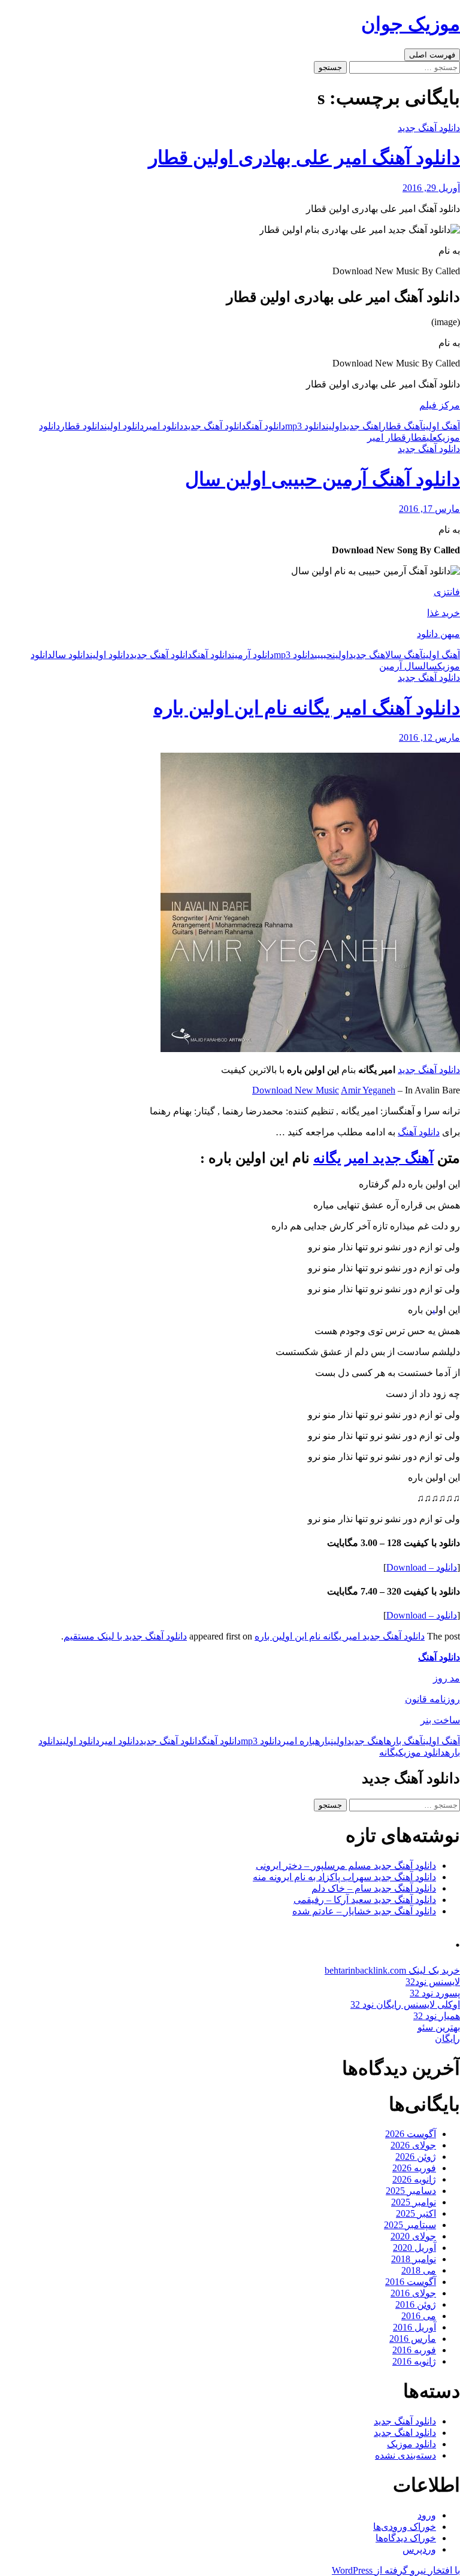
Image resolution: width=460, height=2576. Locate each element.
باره (323, 1741)
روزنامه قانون (432, 1699)
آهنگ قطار (402, 426)
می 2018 (419, 2270)
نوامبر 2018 (414, 2259)
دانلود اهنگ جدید (405, 2433)
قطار (416, 437)
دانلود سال (71, 655)
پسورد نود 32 (435, 1993)
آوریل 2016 (414, 2327)
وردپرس (419, 2549)
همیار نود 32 (437, 2016)
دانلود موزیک (422, 1752)
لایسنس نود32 (433, 1982)
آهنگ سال (404, 655)
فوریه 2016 (414, 2350)
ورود (427, 2515)
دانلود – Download (422, 1567)
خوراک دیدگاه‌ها (406, 2538)
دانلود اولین (124, 426)
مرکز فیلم (440, 405)
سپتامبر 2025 (410, 2225)
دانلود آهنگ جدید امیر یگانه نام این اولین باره (340, 1636)
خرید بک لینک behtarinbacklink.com (392, 1970)
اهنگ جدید (361, 426)
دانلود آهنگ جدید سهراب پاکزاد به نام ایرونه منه (344, 1877)
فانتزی (447, 592)
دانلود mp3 (305, 426)
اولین (334, 426)
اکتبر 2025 (416, 2213)
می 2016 (419, 2316)
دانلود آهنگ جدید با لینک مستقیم (125, 1636)
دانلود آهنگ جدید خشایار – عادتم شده (364, 1911)
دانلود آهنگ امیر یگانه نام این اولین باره (307, 708)
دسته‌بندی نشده (405, 2455)
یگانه (389, 1752)
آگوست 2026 (411, 2134)
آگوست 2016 (411, 2282)
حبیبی (323, 655)
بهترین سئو (439, 2027)
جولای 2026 (413, 2145)
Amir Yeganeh (368, 1090)
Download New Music (296, 1090)
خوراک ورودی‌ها (405, 2527)
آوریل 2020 (414, 2248)
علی (432, 437)
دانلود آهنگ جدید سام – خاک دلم (374, 1888)
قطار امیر (387, 437)
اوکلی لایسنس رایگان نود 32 (405, 2004)
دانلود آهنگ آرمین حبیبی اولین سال (323, 479)
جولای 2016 (413, 2293)
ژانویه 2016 (414, 2361)
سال (430, 666)
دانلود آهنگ (266, 426)
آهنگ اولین (441, 426)
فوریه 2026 (414, 2168)
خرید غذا (444, 613)
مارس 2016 (413, 2339)
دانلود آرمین (253, 655)
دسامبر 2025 (411, 2191)
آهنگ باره (405, 1741)
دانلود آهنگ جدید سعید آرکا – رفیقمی (365, 1900)
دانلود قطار (82, 426)
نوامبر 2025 (414, 2202)
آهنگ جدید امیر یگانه (373, 1158)
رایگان (447, 2039)
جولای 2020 (413, 2236)
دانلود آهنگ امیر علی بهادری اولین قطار (304, 157)
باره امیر (298, 1741)
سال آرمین (401, 666)
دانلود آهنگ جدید (429, 128)
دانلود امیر (164, 426)
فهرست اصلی (432, 55)
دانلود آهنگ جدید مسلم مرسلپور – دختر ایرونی (346, 1866)
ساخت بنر (440, 1720)
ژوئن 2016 (416, 2304)
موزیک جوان (411, 24)
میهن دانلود (438, 634)
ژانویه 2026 (414, 2179)
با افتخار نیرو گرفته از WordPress (396, 2570)
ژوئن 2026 (416, 2157)
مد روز (447, 1678)
